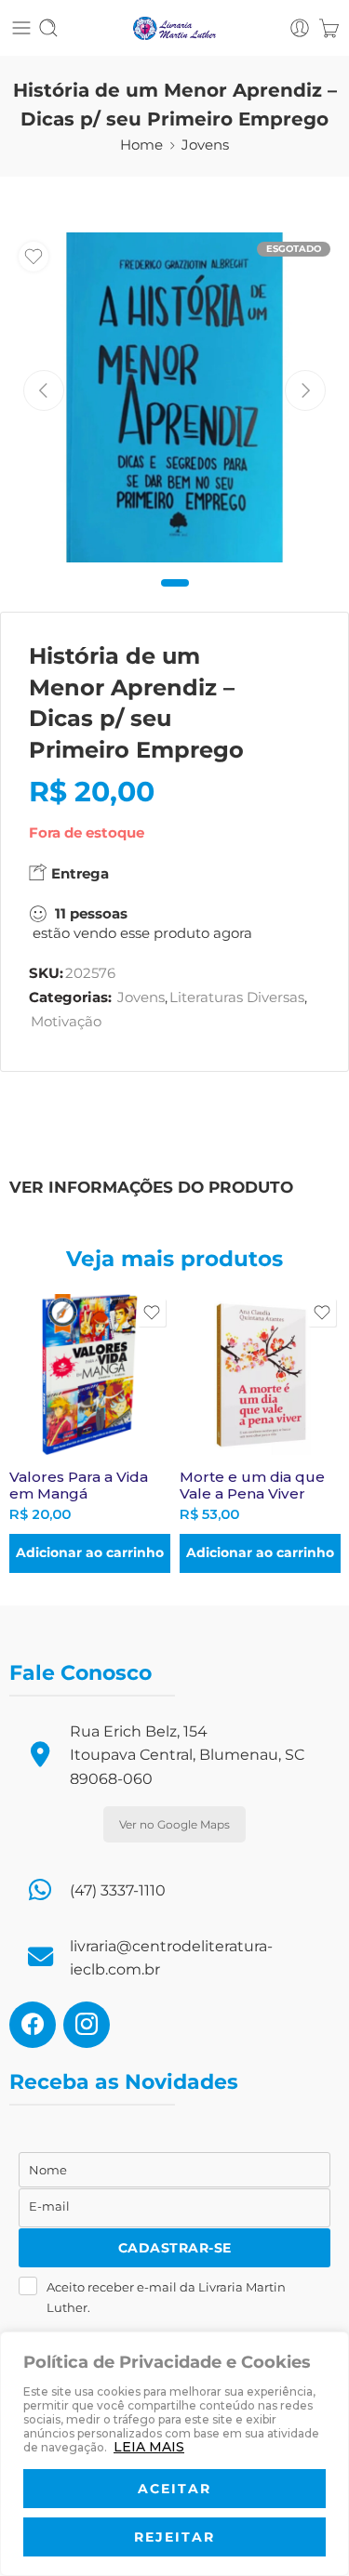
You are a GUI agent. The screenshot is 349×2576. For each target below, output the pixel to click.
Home (141, 145)
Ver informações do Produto (151, 1187)
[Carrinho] (329, 28)
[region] (174, 2454)
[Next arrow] (305, 390)
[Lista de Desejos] (34, 257)
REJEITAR (174, 2537)
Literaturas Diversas (237, 997)
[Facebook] (33, 2024)
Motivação (66, 1022)
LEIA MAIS (149, 2447)
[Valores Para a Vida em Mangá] (90, 1374)
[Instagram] (87, 2024)
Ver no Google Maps (174, 1824)
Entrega (78, 873)
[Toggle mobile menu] (21, 28)
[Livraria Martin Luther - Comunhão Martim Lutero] (174, 28)
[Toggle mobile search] (48, 28)
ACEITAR (174, 2489)
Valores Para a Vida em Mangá (79, 1485)
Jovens (205, 145)
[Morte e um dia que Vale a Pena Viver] (260, 1374)
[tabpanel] (174, 402)
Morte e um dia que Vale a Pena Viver (252, 1485)
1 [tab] (174, 598)
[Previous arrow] (44, 390)
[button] (90, 1553)
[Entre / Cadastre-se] (300, 28)
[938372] (174, 397)
